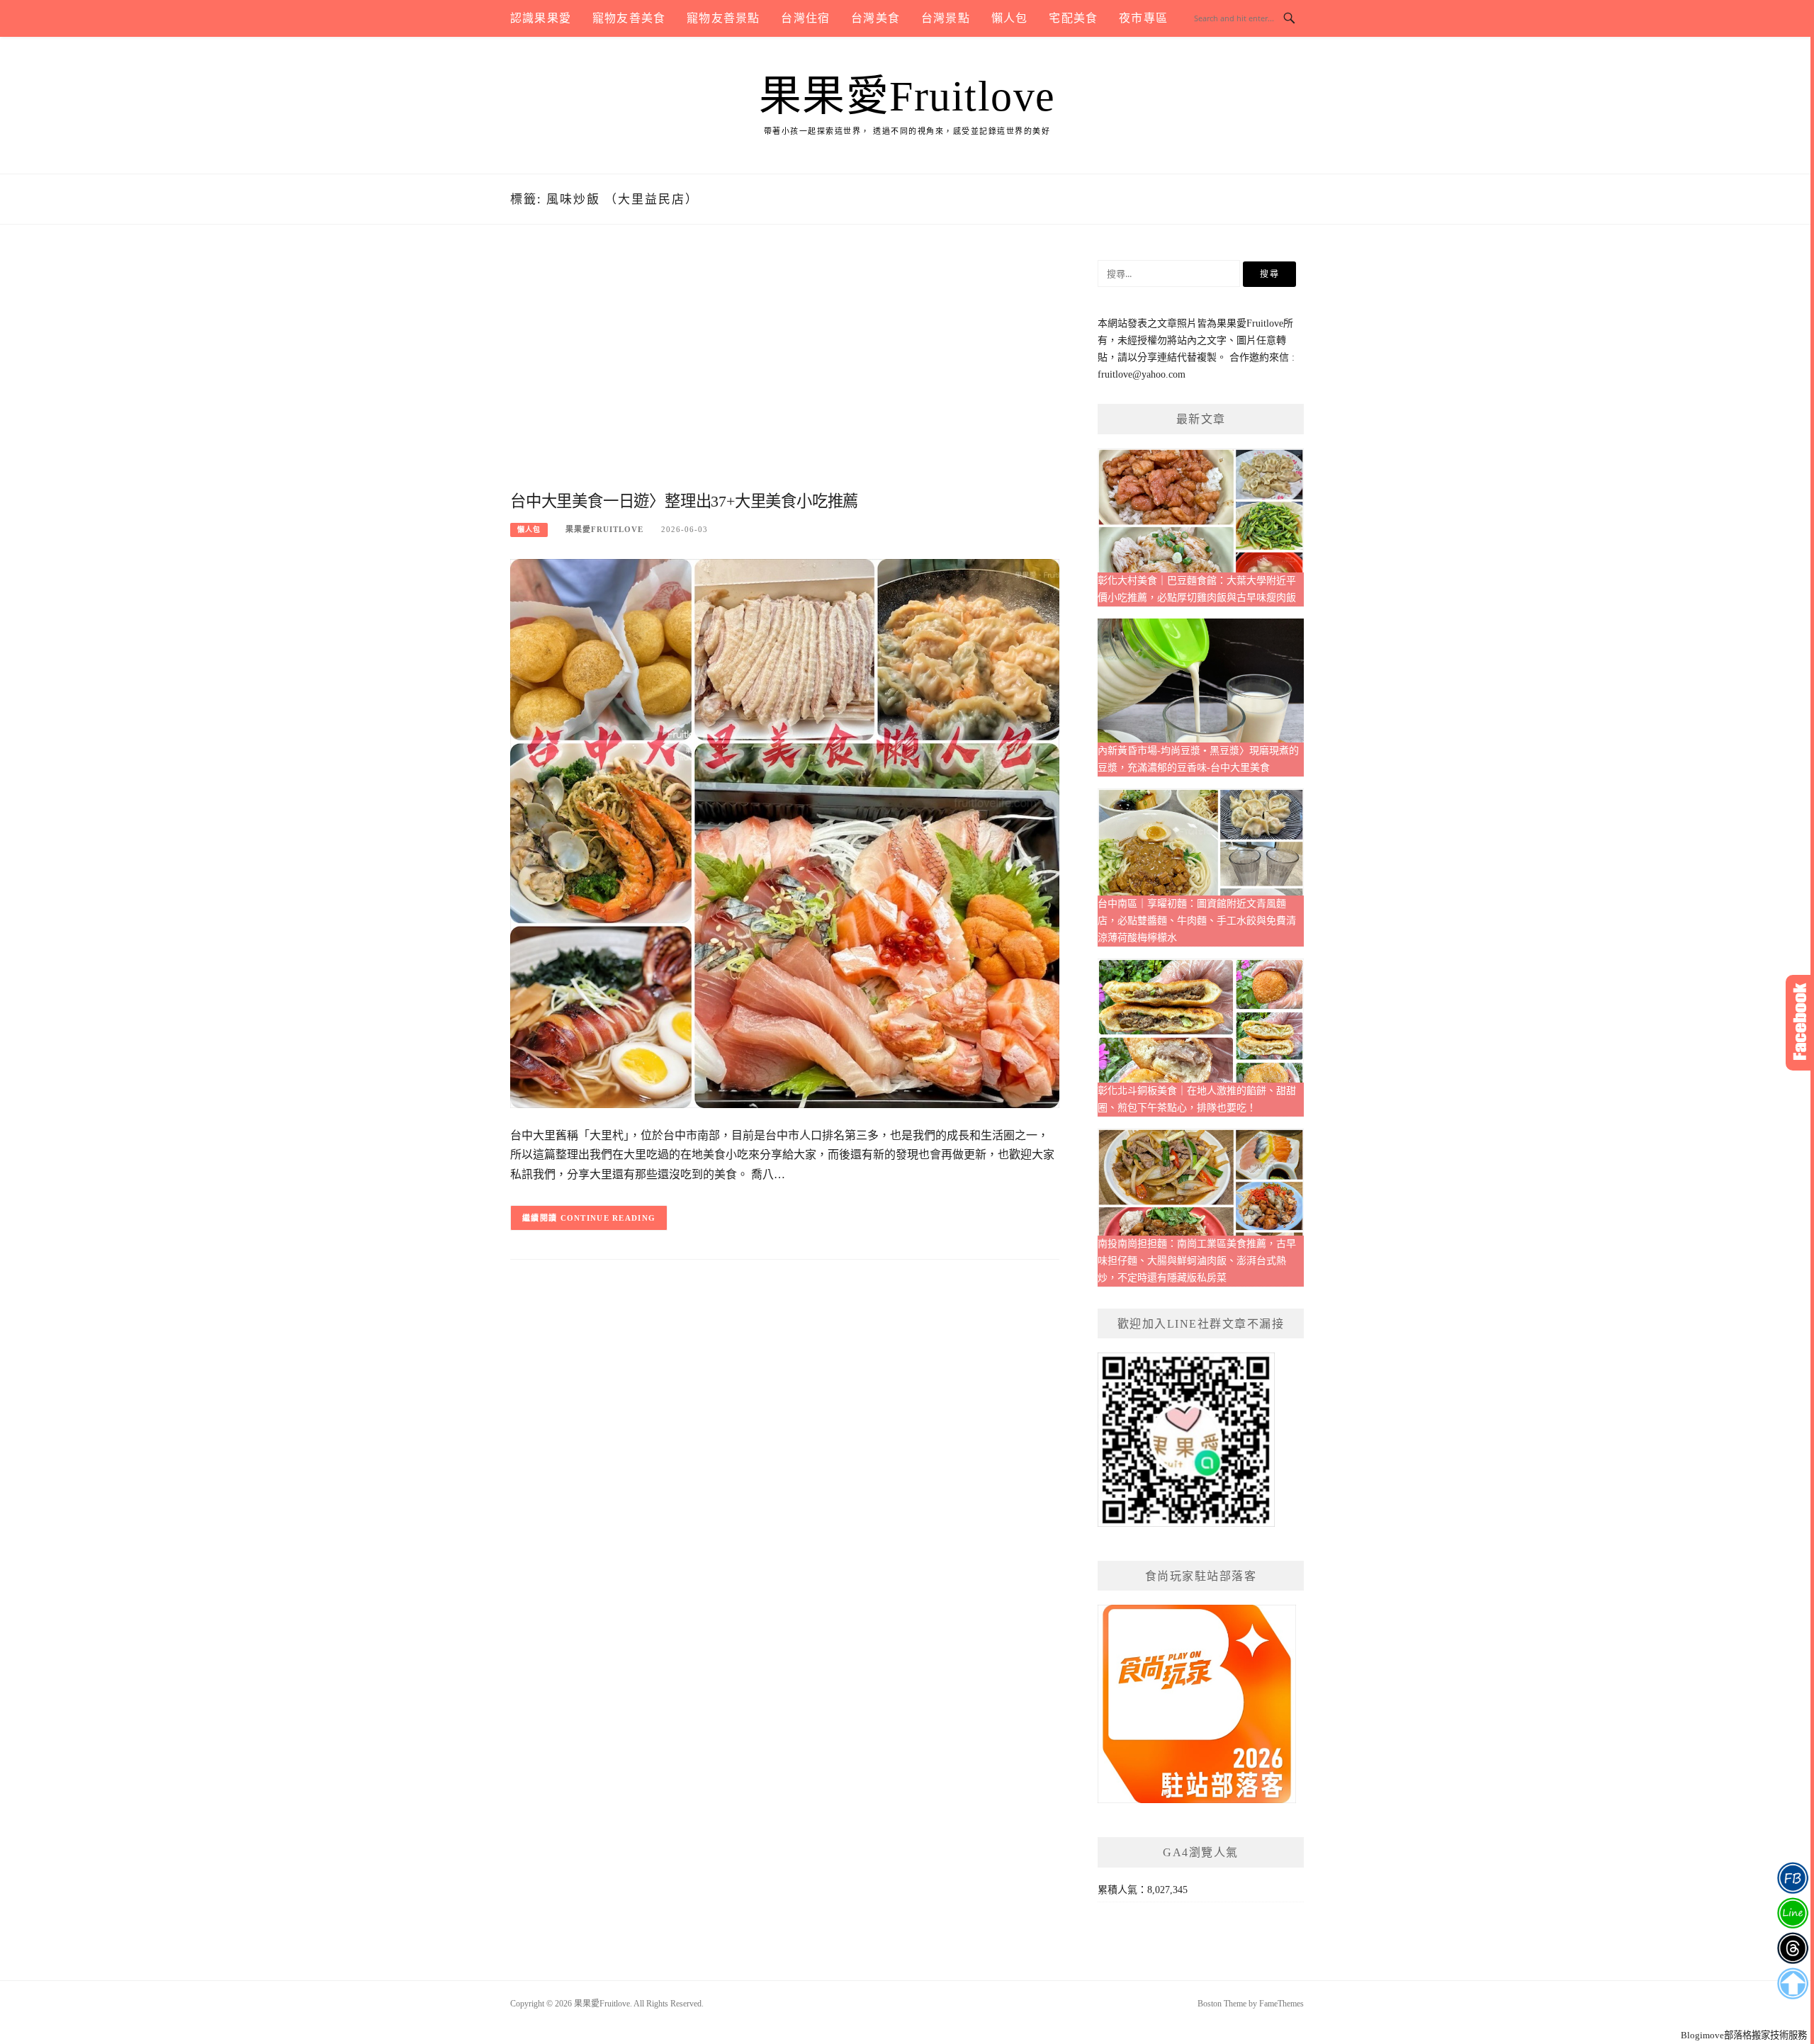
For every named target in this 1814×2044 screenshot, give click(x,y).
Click (1800, 1023)
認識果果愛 (541, 18)
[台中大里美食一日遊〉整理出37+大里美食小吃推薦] (785, 833)
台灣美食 (875, 18)
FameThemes (1281, 2004)
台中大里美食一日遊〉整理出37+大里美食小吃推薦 (684, 501)
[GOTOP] (1792, 1984)
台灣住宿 (805, 18)
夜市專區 (1143, 18)
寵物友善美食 (629, 18)
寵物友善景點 (723, 18)
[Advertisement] (785, 373)
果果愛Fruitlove (907, 96)
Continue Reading (608, 1218)
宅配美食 (1073, 18)
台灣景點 (946, 18)
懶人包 (1010, 18)
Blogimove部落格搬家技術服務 (1744, 2035)
